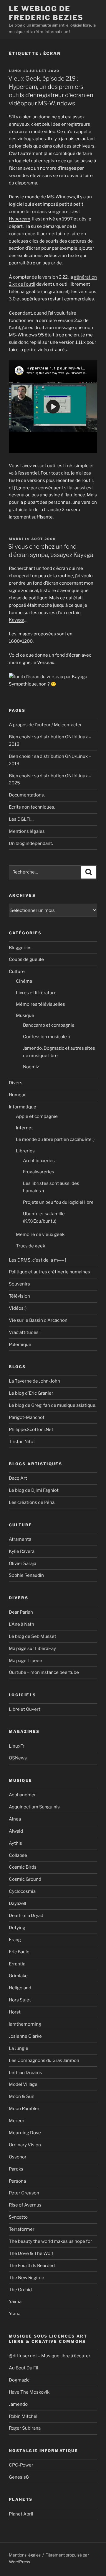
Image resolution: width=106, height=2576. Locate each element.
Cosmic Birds (23, 1867)
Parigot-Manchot (27, 1417)
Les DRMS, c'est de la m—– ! (38, 1260)
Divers (16, 1083)
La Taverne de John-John (34, 1381)
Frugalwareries (39, 1172)
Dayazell (18, 1903)
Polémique (20, 1345)
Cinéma (24, 981)
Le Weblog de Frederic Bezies (46, 13)
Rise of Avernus (25, 2205)
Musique (25, 1015)
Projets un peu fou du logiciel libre (58, 1202)
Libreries (25, 1151)
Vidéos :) (18, 1308)
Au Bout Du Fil (24, 2368)
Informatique (23, 1107)
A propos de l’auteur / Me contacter (45, 725)
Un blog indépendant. (31, 843)
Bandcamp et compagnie (49, 1025)
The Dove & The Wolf (31, 2253)
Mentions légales (27, 831)
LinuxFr (17, 1746)
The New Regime (26, 2278)
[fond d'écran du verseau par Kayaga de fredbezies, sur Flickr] (48, 677)
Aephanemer (22, 1795)
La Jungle (19, 2048)
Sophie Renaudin (26, 1575)
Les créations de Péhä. (32, 1502)
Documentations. (27, 795)
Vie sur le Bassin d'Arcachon (38, 1320)
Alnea (15, 1819)
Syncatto (18, 2217)
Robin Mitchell (24, 2416)
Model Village (23, 2084)
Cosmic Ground (25, 1879)
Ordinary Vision (25, 2145)
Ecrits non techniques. (32, 807)
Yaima (15, 2302)
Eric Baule (19, 1952)
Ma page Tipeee (25, 1661)
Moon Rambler (24, 2109)
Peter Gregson (24, 2193)
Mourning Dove (25, 2133)
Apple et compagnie (37, 1116)
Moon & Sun (22, 2096)
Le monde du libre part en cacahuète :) (55, 1139)
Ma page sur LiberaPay (32, 1648)
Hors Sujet (20, 2000)
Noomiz (31, 1067)
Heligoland (20, 1988)
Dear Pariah (21, 1612)
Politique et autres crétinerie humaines (49, 1272)
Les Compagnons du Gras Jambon (44, 2060)
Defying (17, 1928)
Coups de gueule (26, 959)
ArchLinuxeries (39, 1161)
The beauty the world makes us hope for (50, 2241)
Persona (17, 2181)
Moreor (17, 2121)
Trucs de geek (30, 1246)
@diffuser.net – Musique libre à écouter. (50, 2356)
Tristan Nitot (22, 1442)
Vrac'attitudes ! (25, 1332)
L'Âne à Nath (21, 1624)
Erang (15, 1940)
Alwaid (16, 1831)
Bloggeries (20, 948)
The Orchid (20, 2290)
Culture (17, 971)
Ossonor (18, 2157)
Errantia (17, 1964)
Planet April (21, 2514)
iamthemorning (25, 2024)
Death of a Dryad (26, 1916)
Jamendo (18, 2404)
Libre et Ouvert (25, 1709)
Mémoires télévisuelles (40, 1004)
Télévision (19, 1296)
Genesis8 (19, 2477)
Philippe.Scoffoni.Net (31, 1430)
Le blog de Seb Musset (33, 1636)
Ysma (15, 2314)
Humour (17, 1095)
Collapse (18, 1855)
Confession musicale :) (46, 1037)
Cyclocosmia (22, 1891)
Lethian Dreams (25, 2073)
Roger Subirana (25, 2428)
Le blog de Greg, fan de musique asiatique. (53, 1405)
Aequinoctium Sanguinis (34, 1807)
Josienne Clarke (25, 2036)
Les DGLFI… (21, 819)
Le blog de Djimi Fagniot (34, 1490)
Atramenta (20, 1539)
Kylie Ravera (22, 1551)
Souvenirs (19, 1284)
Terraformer (22, 2229)
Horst (15, 2012)
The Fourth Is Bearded (32, 2266)
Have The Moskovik (29, 2392)
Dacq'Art (18, 1478)
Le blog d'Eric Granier (31, 1393)
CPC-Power (21, 2465)
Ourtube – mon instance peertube (44, 1672)
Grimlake (18, 1976)
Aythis (15, 1843)
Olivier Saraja (23, 1563)
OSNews (18, 1758)
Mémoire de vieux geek (40, 1234)
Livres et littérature (36, 993)
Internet (24, 1128)
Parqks (16, 2169)
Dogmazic (19, 2380)
